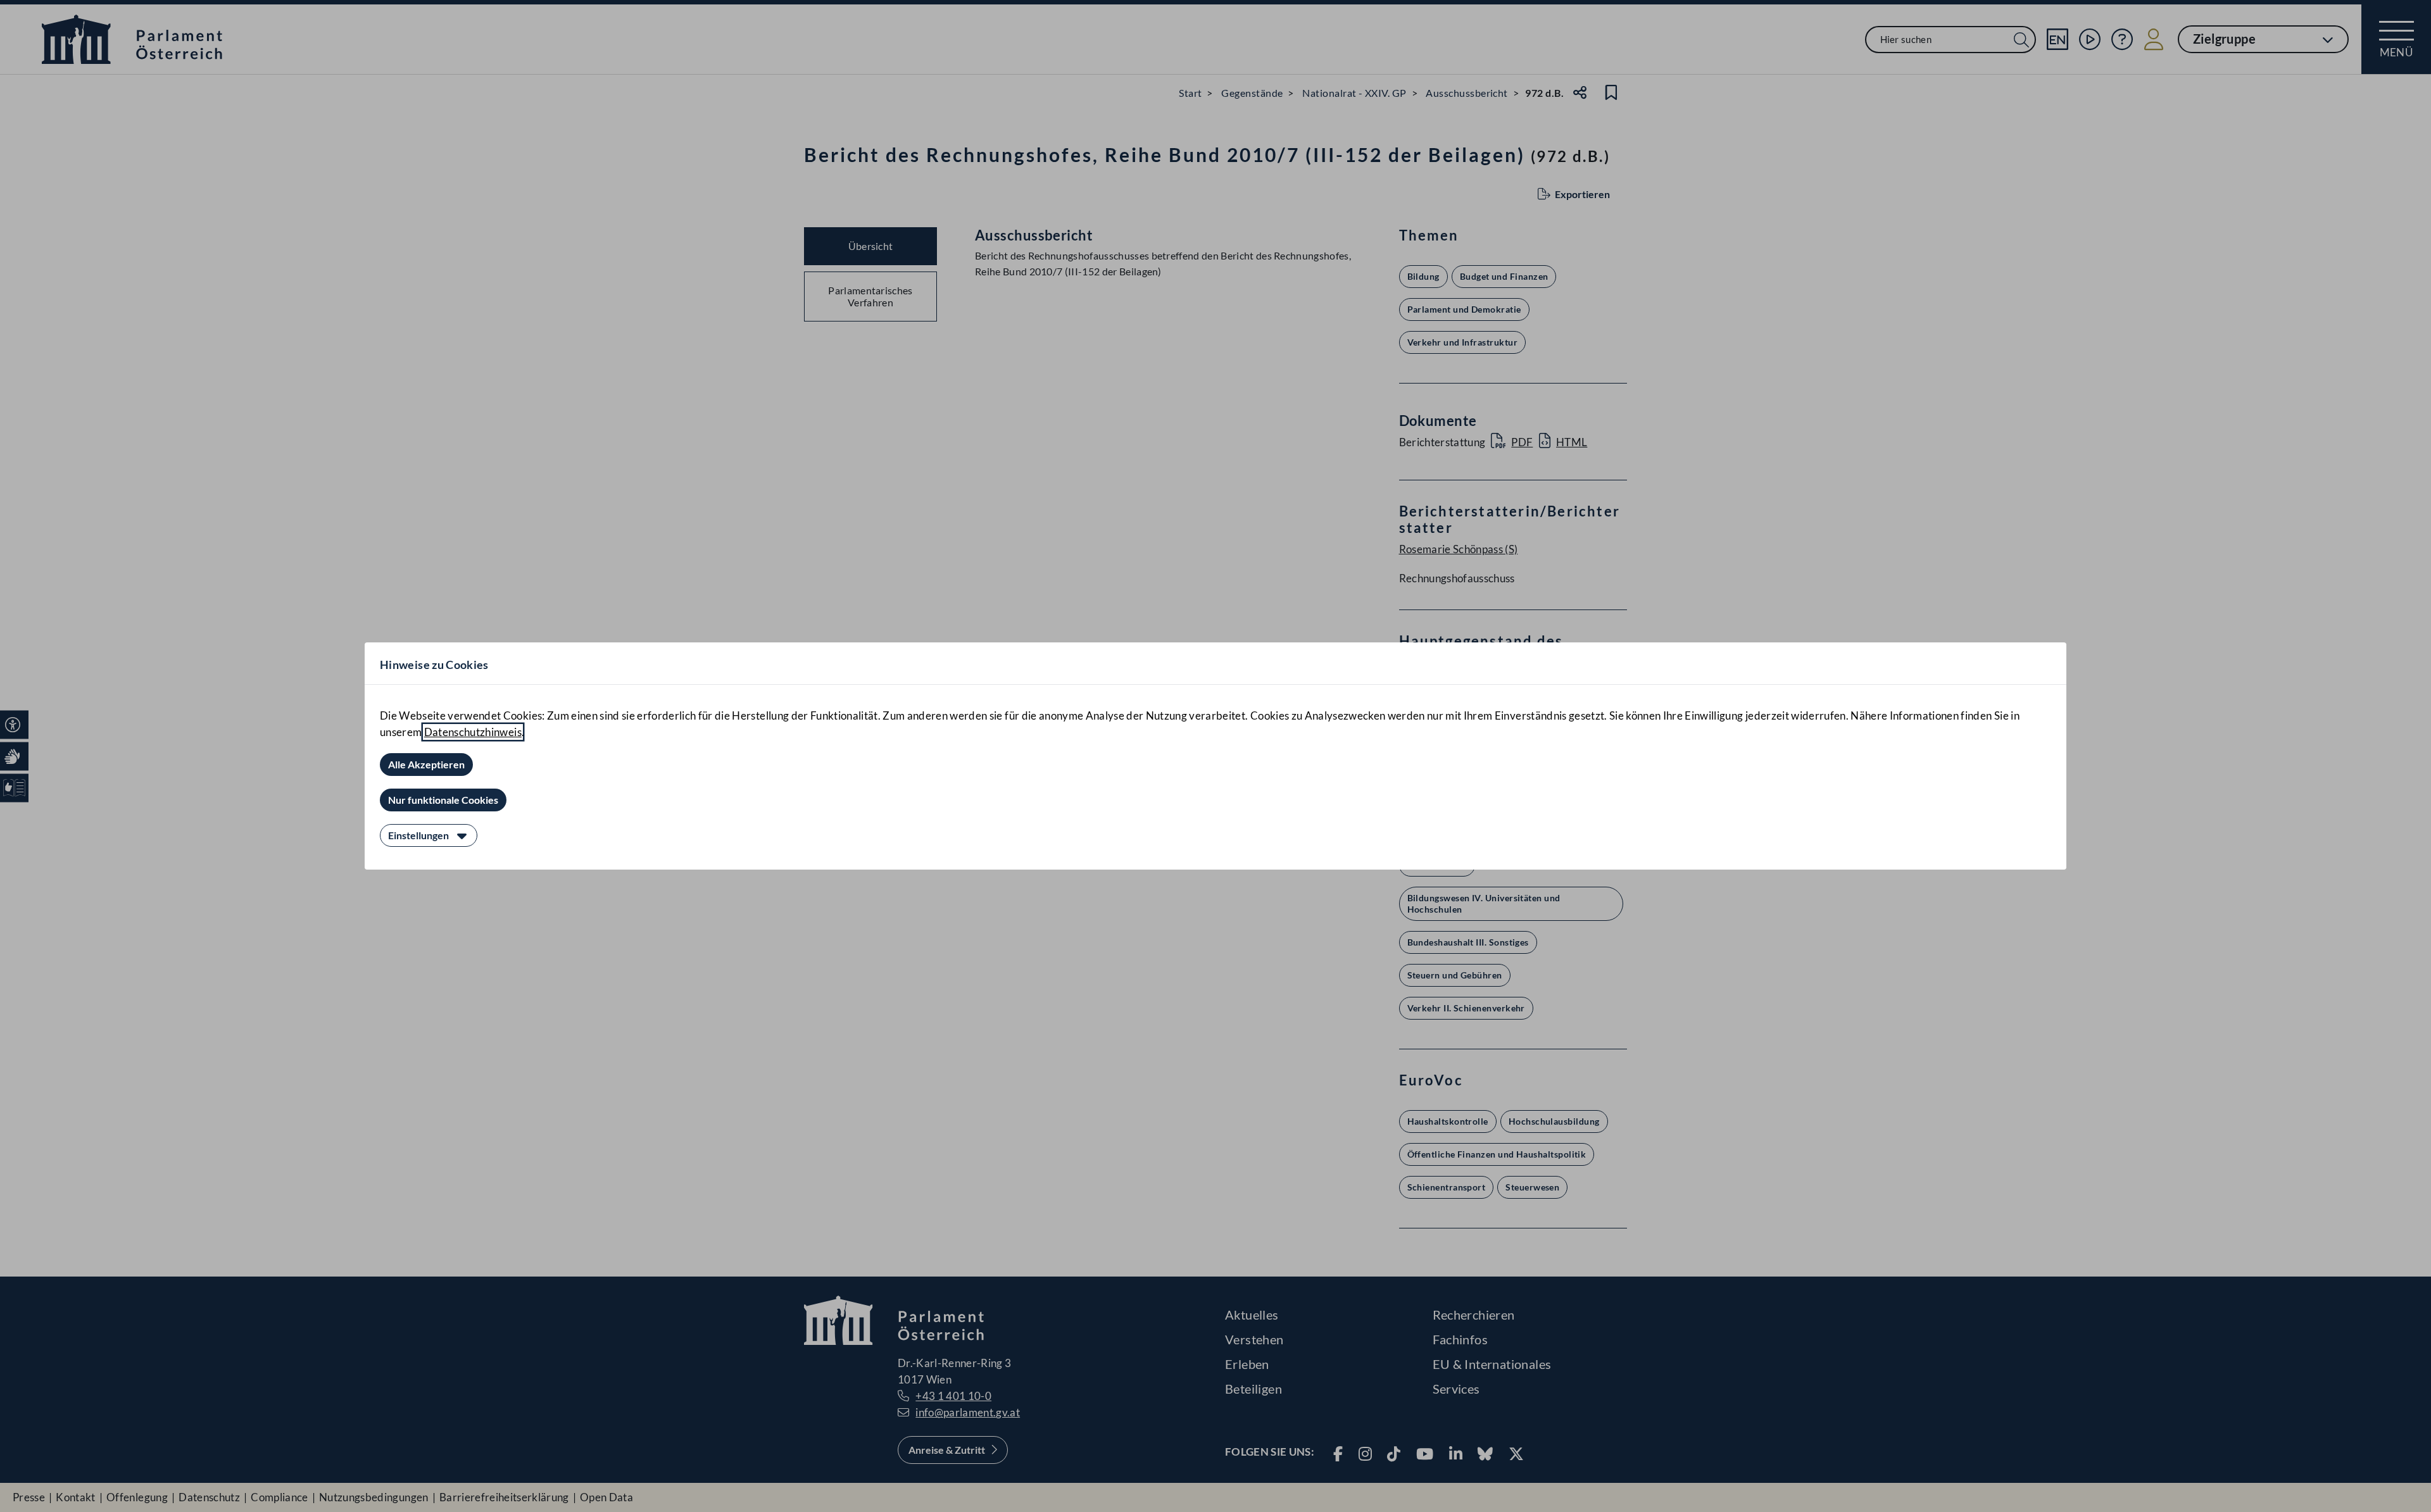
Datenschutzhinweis (473, 732)
